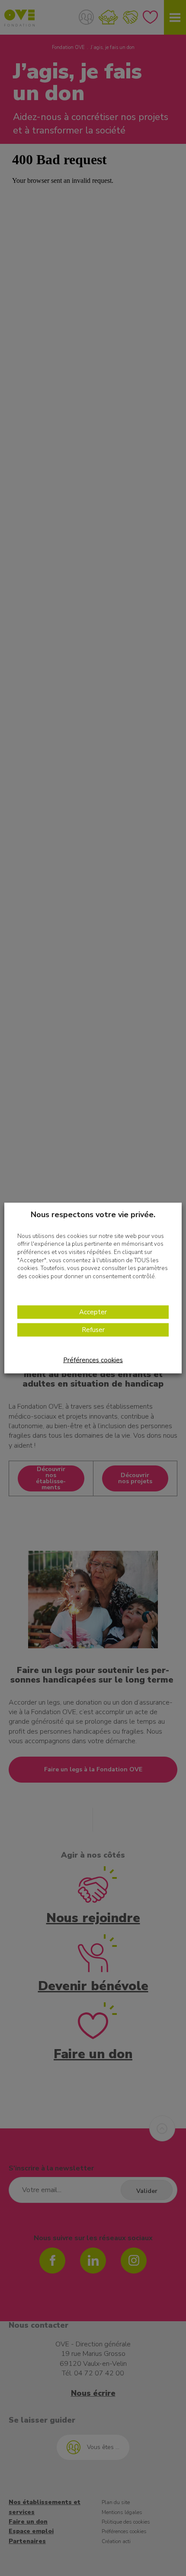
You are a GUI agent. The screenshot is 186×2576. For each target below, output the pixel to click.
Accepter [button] (93, 1312)
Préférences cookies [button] (93, 1360)
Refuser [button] (93, 1330)
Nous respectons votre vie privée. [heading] (93, 1214)
